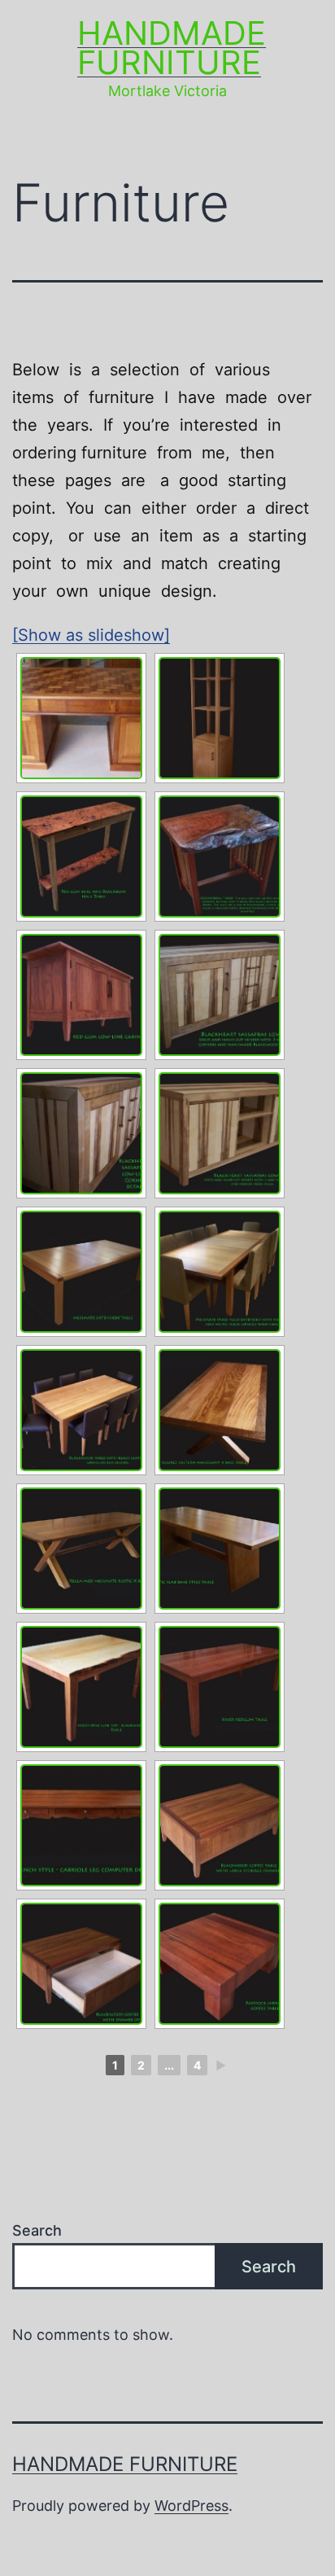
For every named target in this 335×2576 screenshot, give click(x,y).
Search (37, 2230)
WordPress (191, 2506)
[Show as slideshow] (91, 635)
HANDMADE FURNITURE (172, 48)
